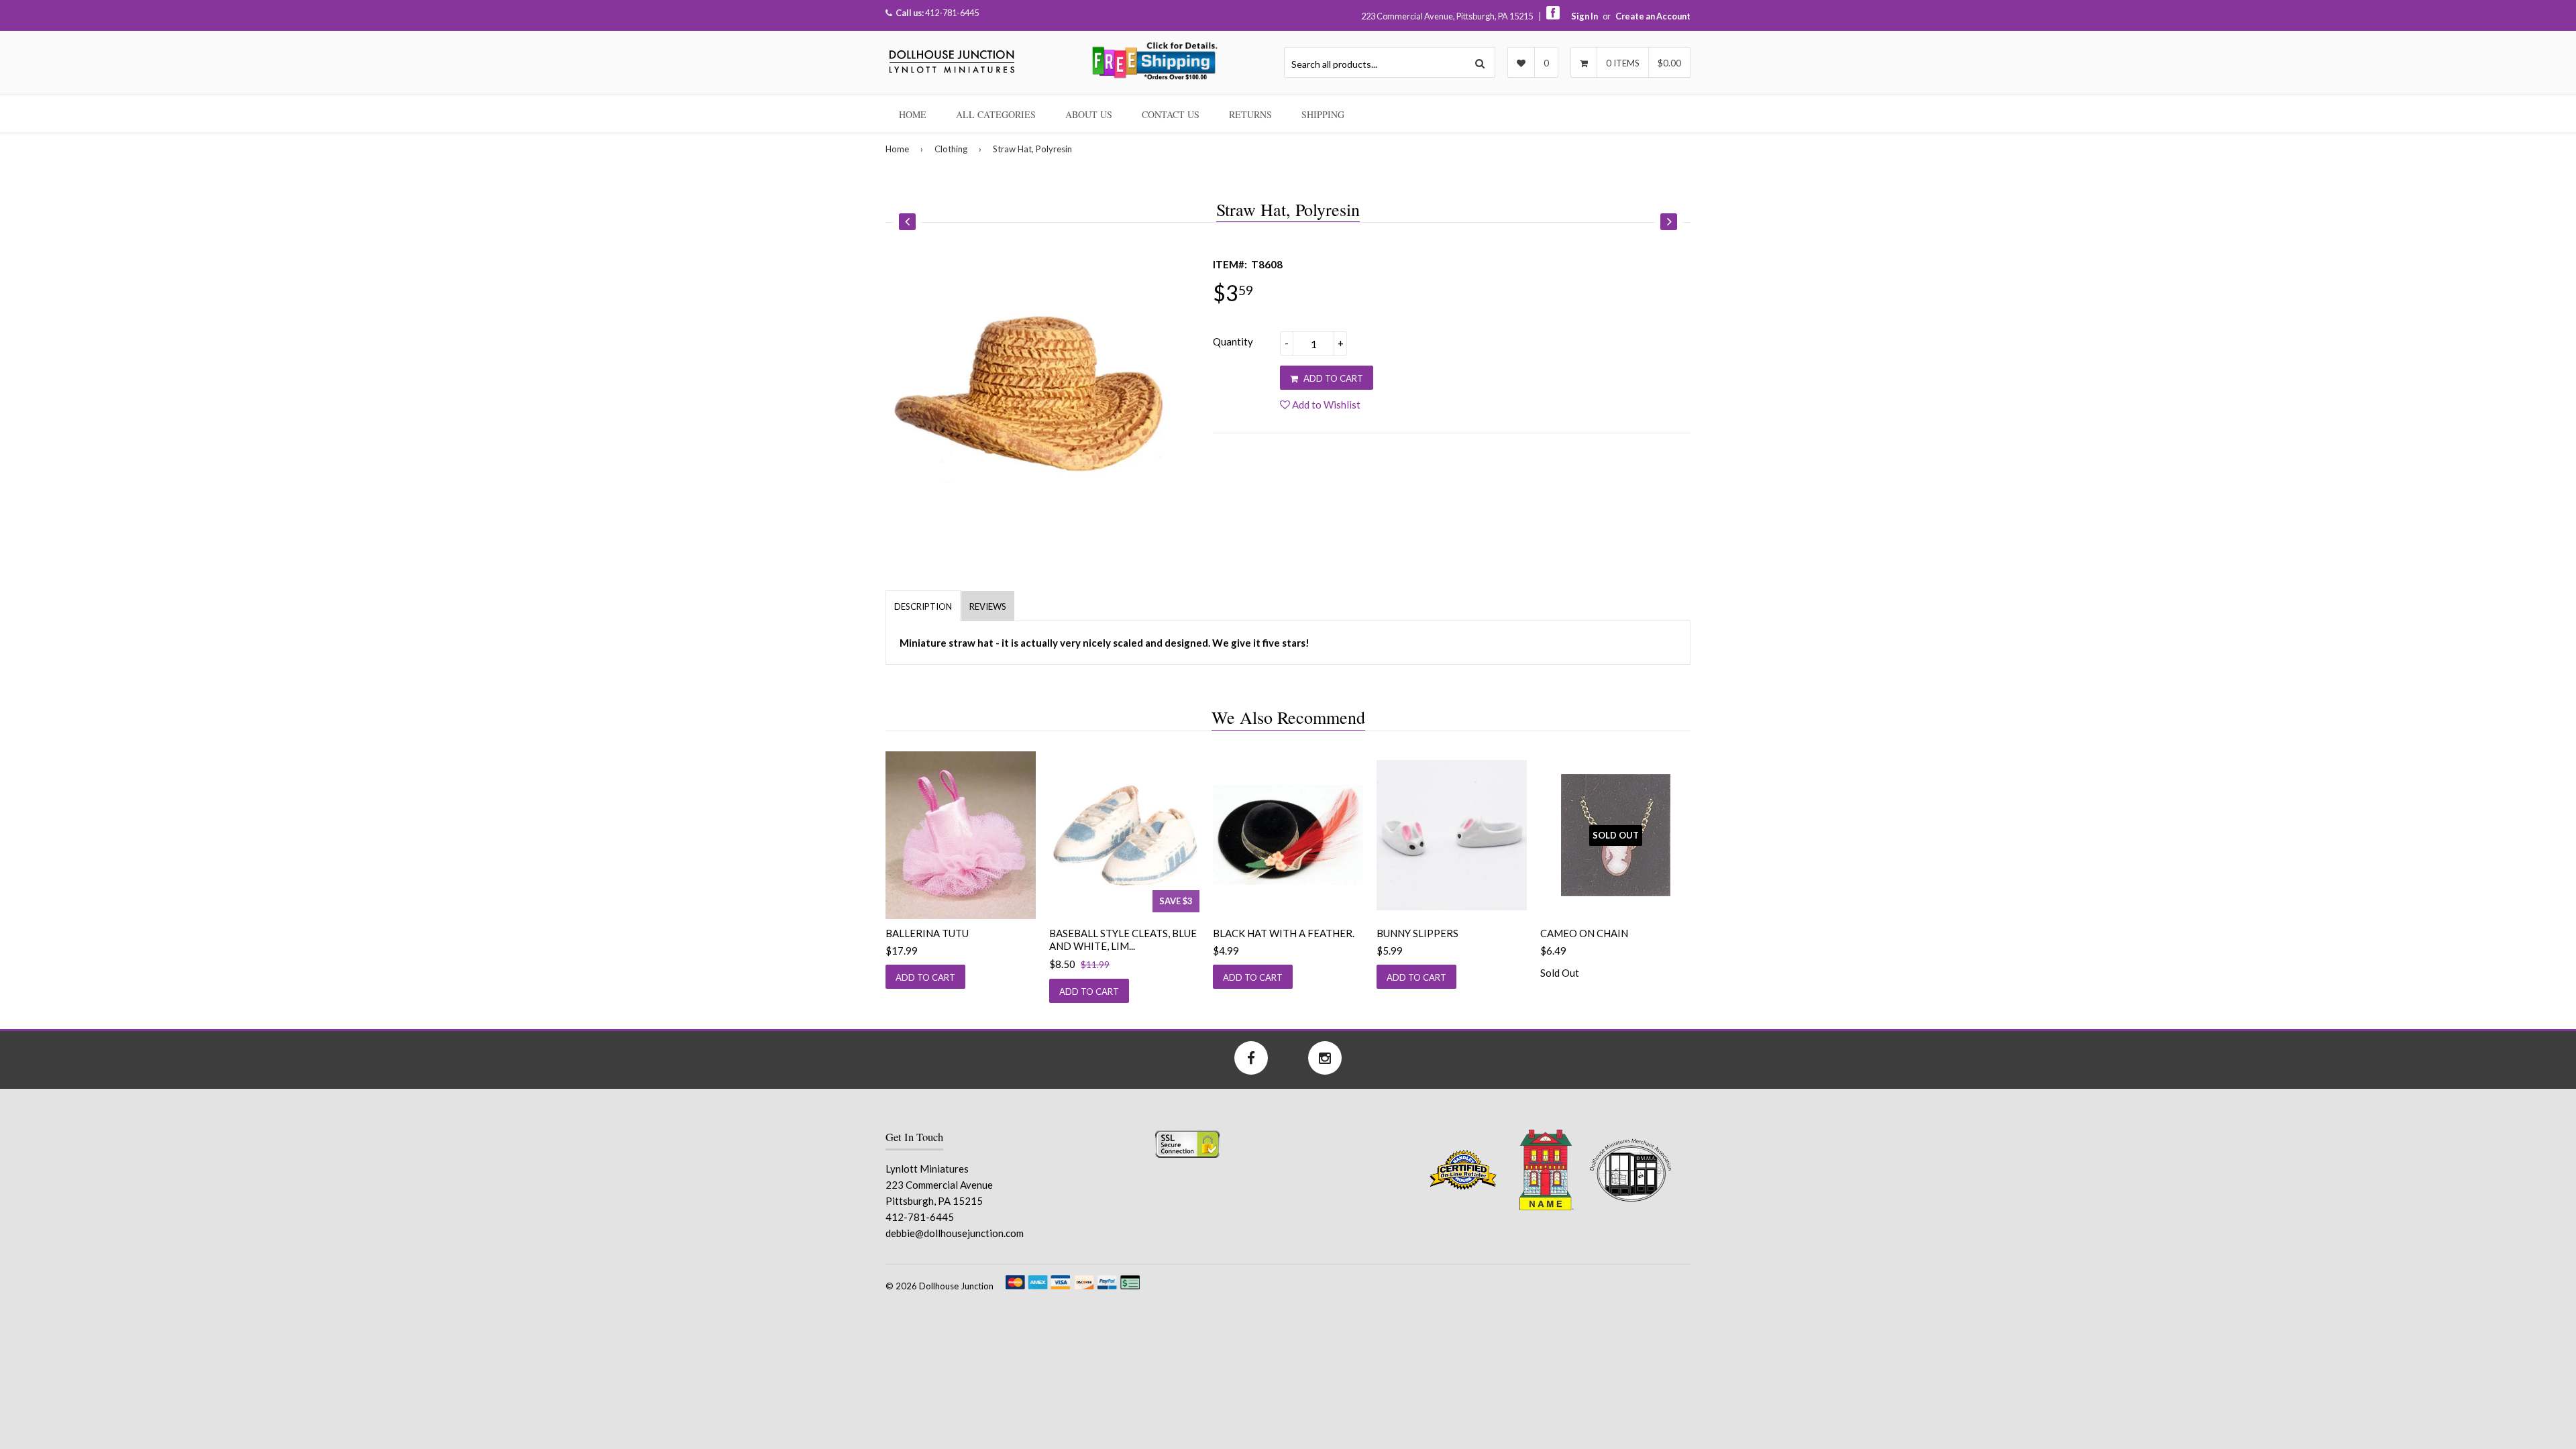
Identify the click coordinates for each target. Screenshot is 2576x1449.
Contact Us (1171, 114)
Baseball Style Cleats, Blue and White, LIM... (1123, 940)
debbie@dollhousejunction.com (955, 1233)
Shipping (1323, 114)
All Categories (996, 114)
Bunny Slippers (1417, 933)
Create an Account (1653, 16)
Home (913, 114)
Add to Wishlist (1325, 405)
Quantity (1233, 341)
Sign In (1585, 16)
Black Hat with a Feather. (1284, 933)
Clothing (951, 149)
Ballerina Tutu (927, 933)
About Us (1089, 114)
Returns (1250, 114)
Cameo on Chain (1584, 933)
